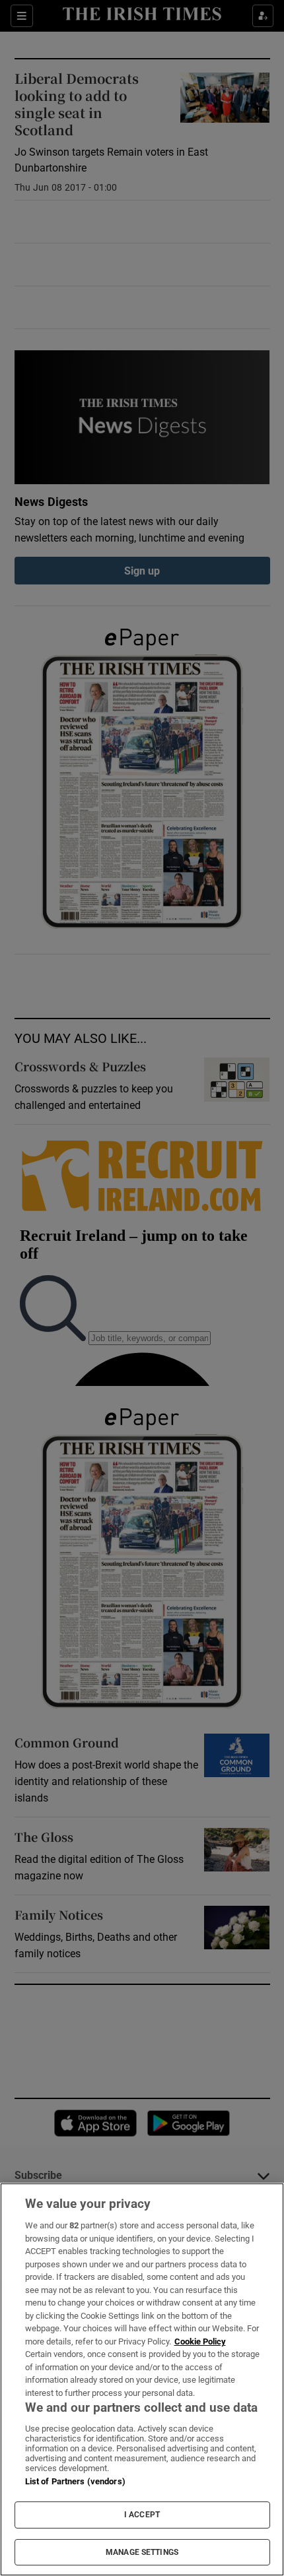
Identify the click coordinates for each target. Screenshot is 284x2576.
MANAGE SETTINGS (142, 2552)
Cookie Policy (200, 2341)
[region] (142, 2379)
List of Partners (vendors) (75, 2481)
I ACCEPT (142, 2515)
